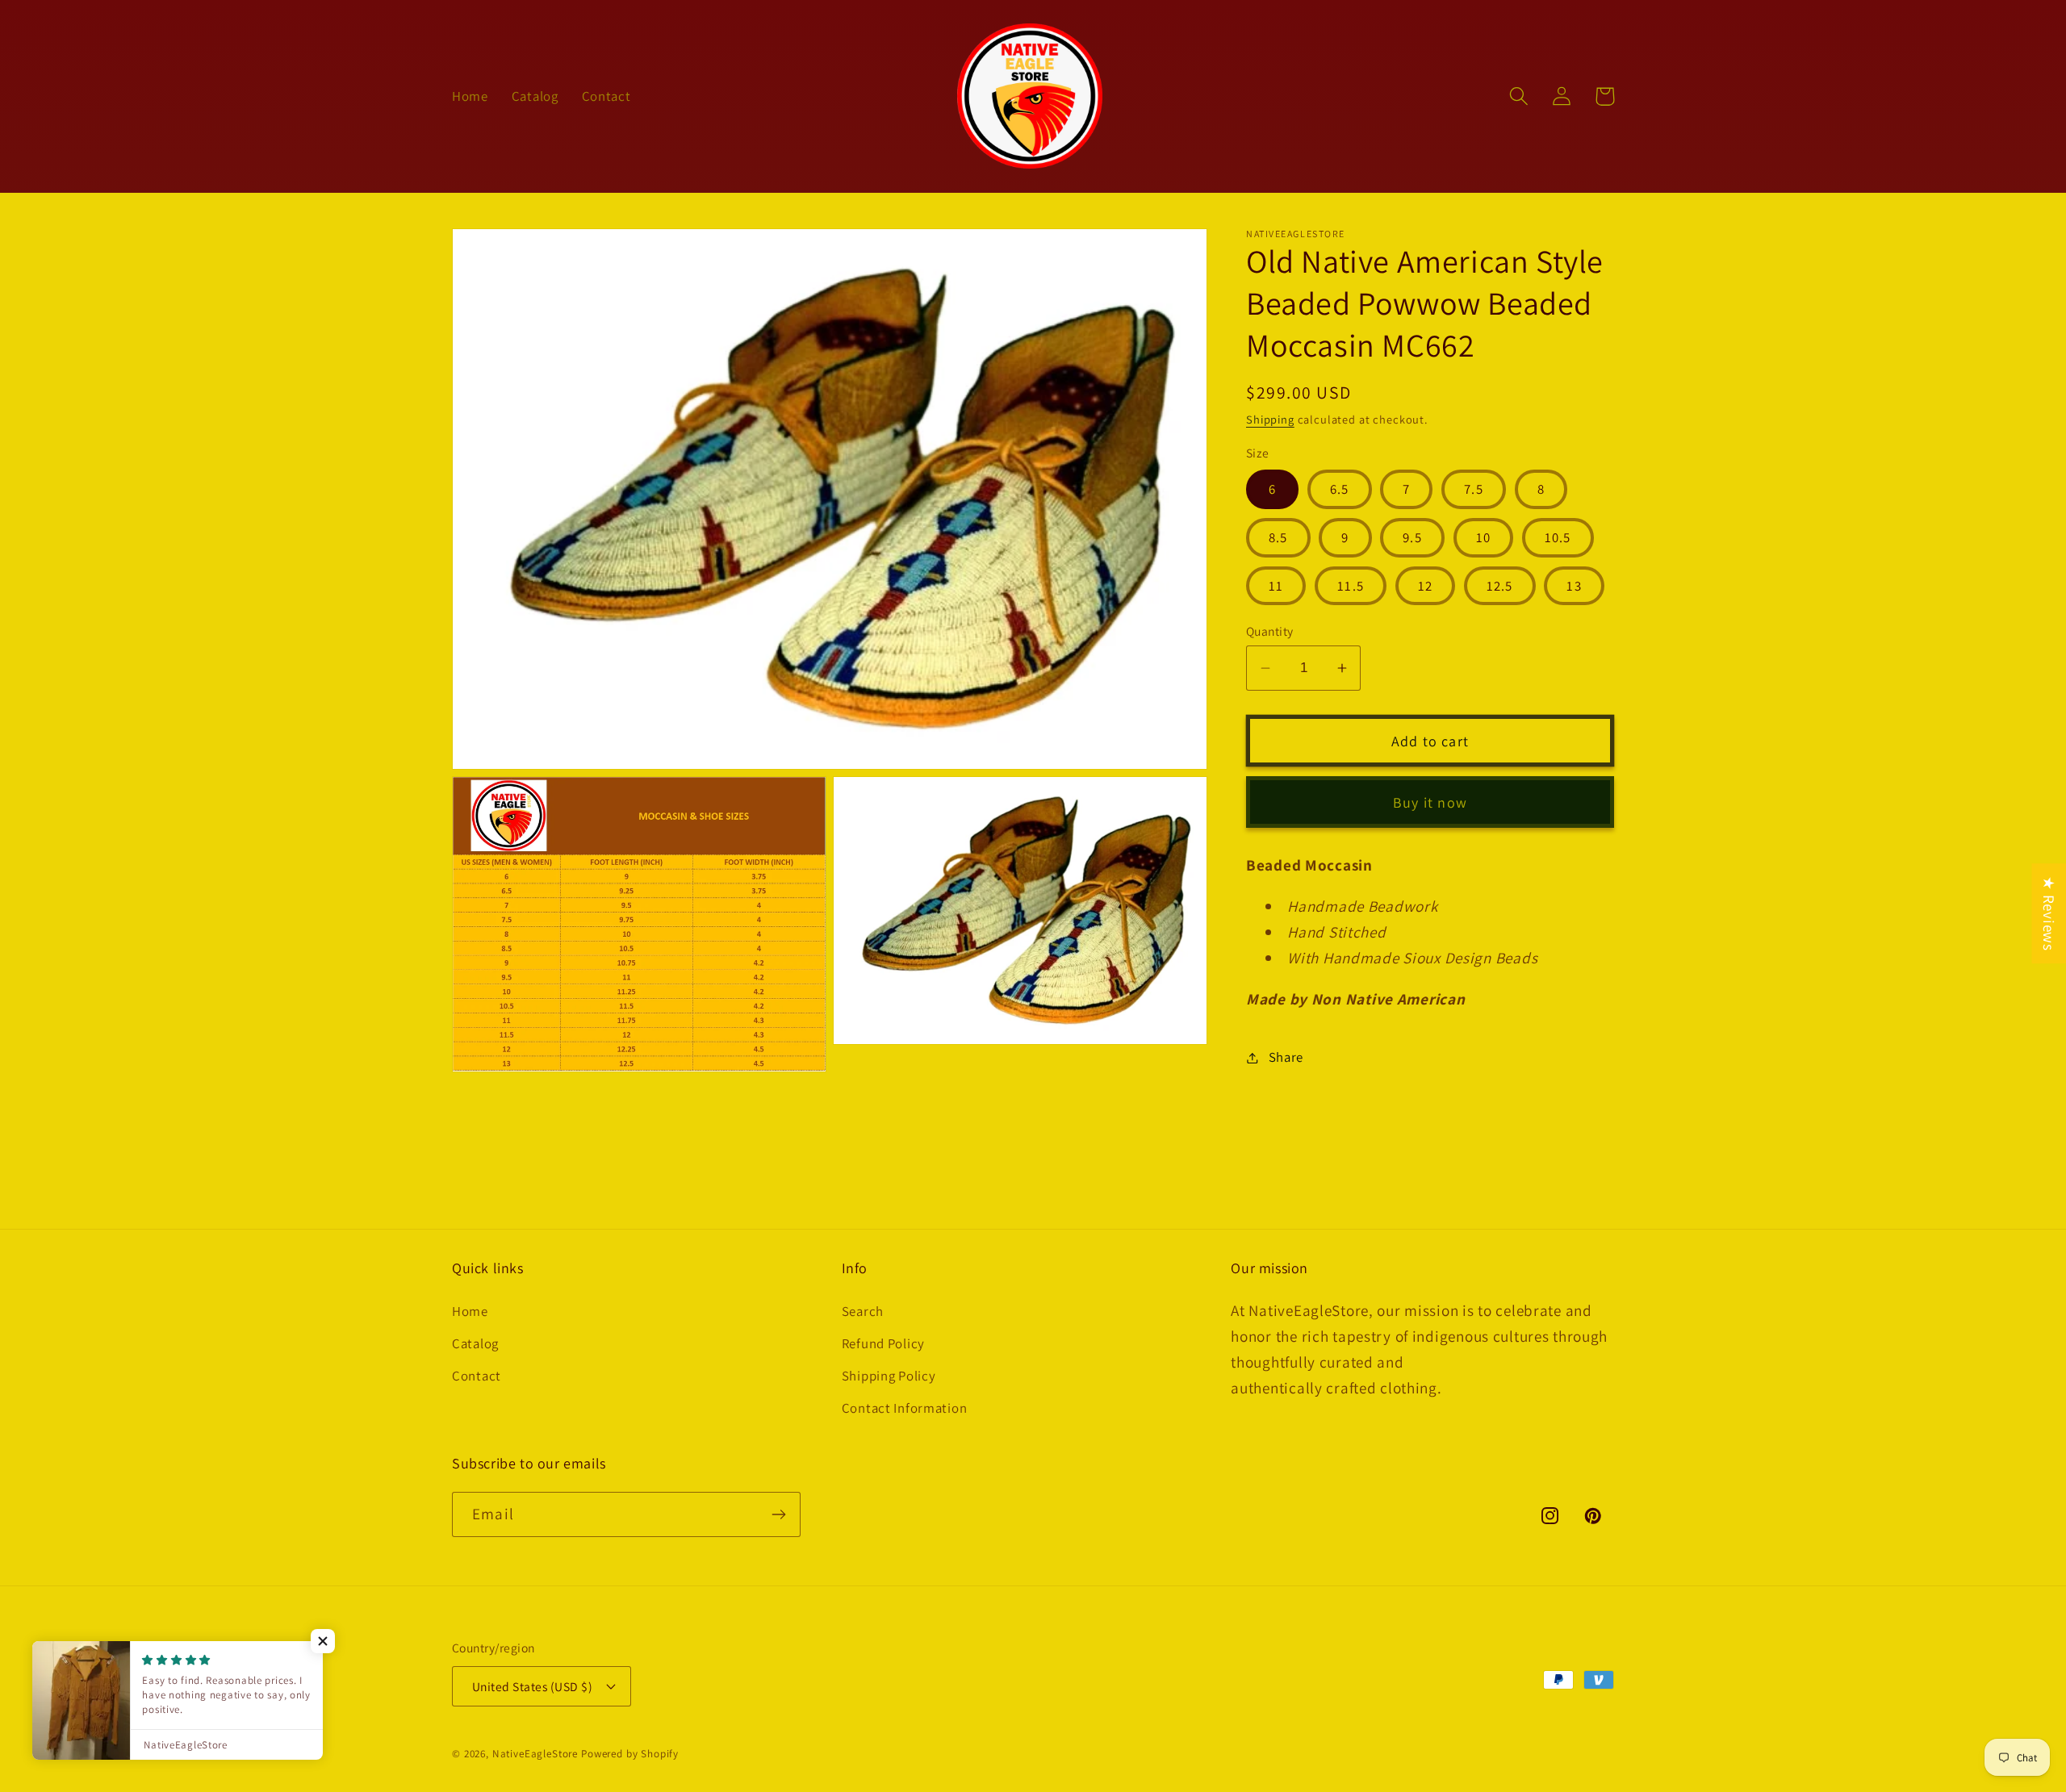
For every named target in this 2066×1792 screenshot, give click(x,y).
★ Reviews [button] (2049, 913)
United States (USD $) (532, 1686)
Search (863, 1311)
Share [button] (1286, 1057)
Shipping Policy (889, 1376)
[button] (1519, 96)
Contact (477, 1376)
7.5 (1474, 489)
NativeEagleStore (535, 1754)
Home (470, 1311)
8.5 (1278, 537)
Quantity (1270, 631)
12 (1425, 586)
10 (1483, 537)
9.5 (1412, 537)
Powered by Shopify (630, 1754)
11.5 (1351, 586)
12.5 (1500, 586)
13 (1574, 586)
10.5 (1558, 537)
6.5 (1340, 489)
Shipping (1270, 419)
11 (1276, 586)
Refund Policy (883, 1343)
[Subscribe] (778, 1514)
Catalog (475, 1343)
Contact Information (905, 1408)
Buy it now (1430, 802)
